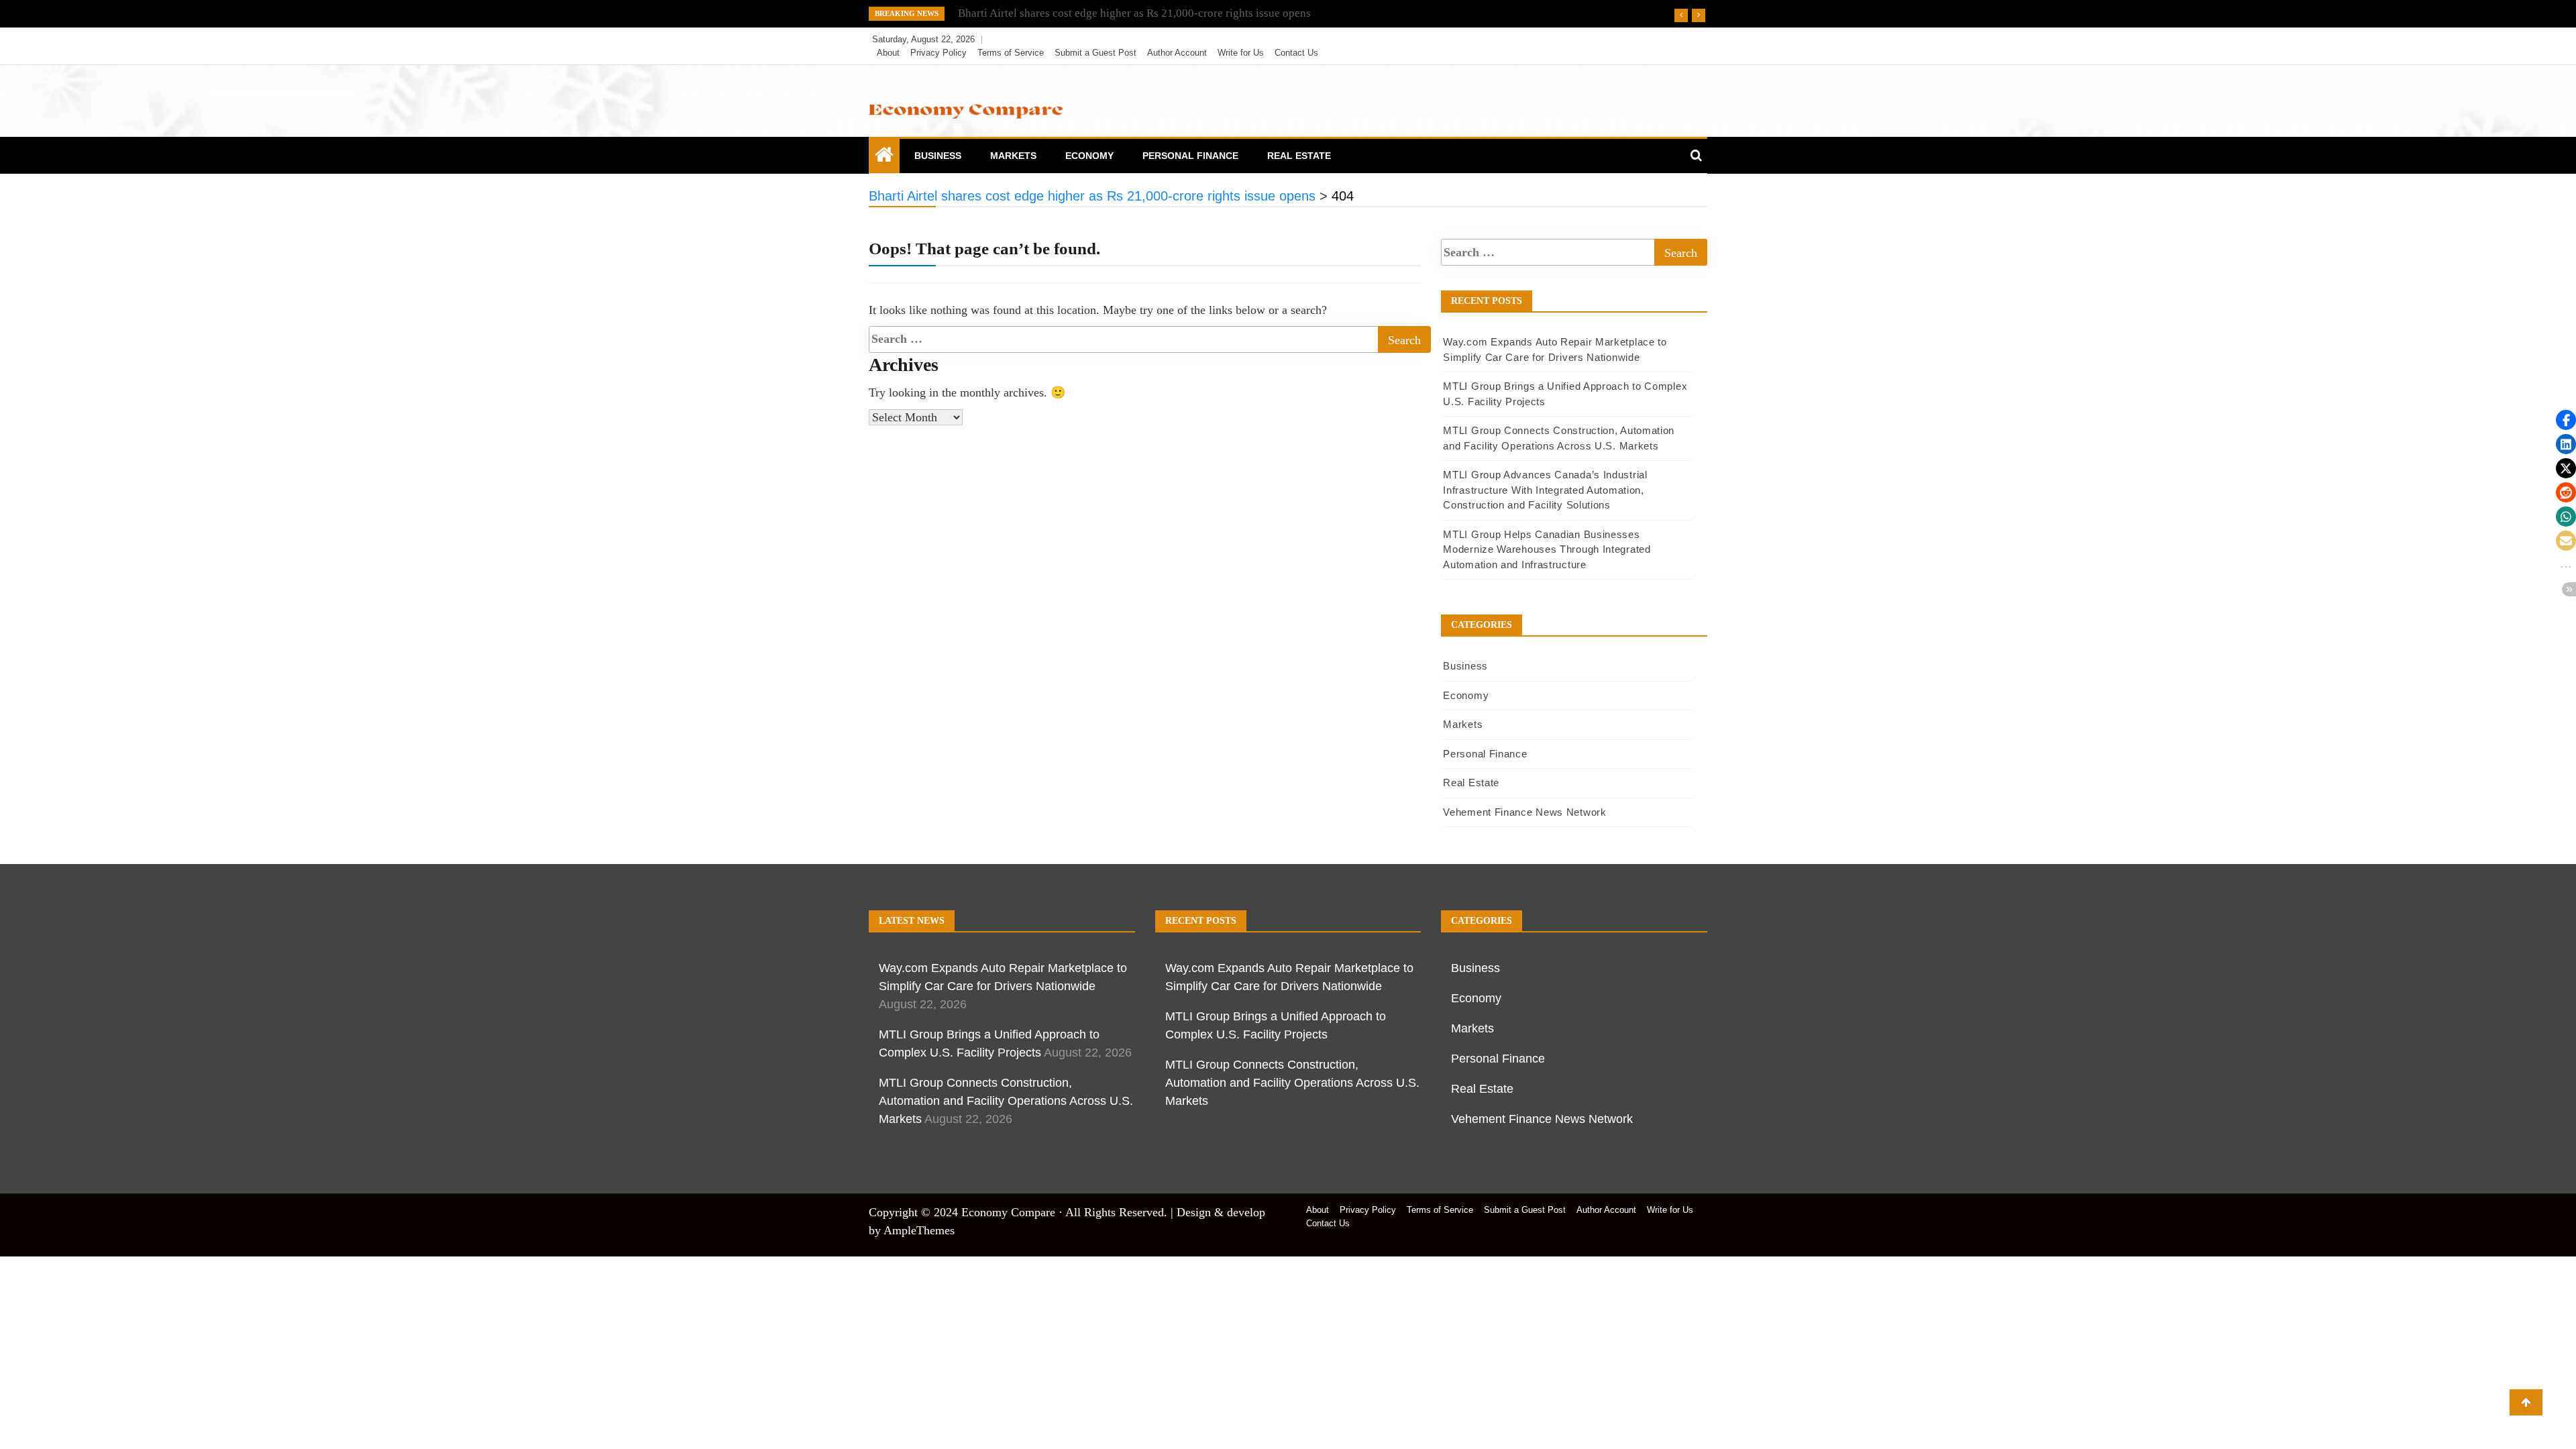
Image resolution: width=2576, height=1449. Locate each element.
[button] (2566, 420)
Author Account (1177, 53)
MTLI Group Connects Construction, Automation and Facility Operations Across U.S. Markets (1006, 1101)
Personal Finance (1190, 156)
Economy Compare (1008, 1212)
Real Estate (1299, 156)
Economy (1089, 156)
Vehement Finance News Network (1524, 812)
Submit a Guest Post (1095, 53)
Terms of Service (1011, 53)
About (888, 53)
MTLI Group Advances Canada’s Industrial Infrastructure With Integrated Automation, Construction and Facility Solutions (1545, 490)
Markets (1013, 156)
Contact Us (1296, 53)
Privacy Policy (938, 53)
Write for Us (1241, 53)
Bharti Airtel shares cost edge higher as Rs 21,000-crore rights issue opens (1134, 13)
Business (938, 156)
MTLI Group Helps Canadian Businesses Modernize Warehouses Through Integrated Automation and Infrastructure (1547, 549)
